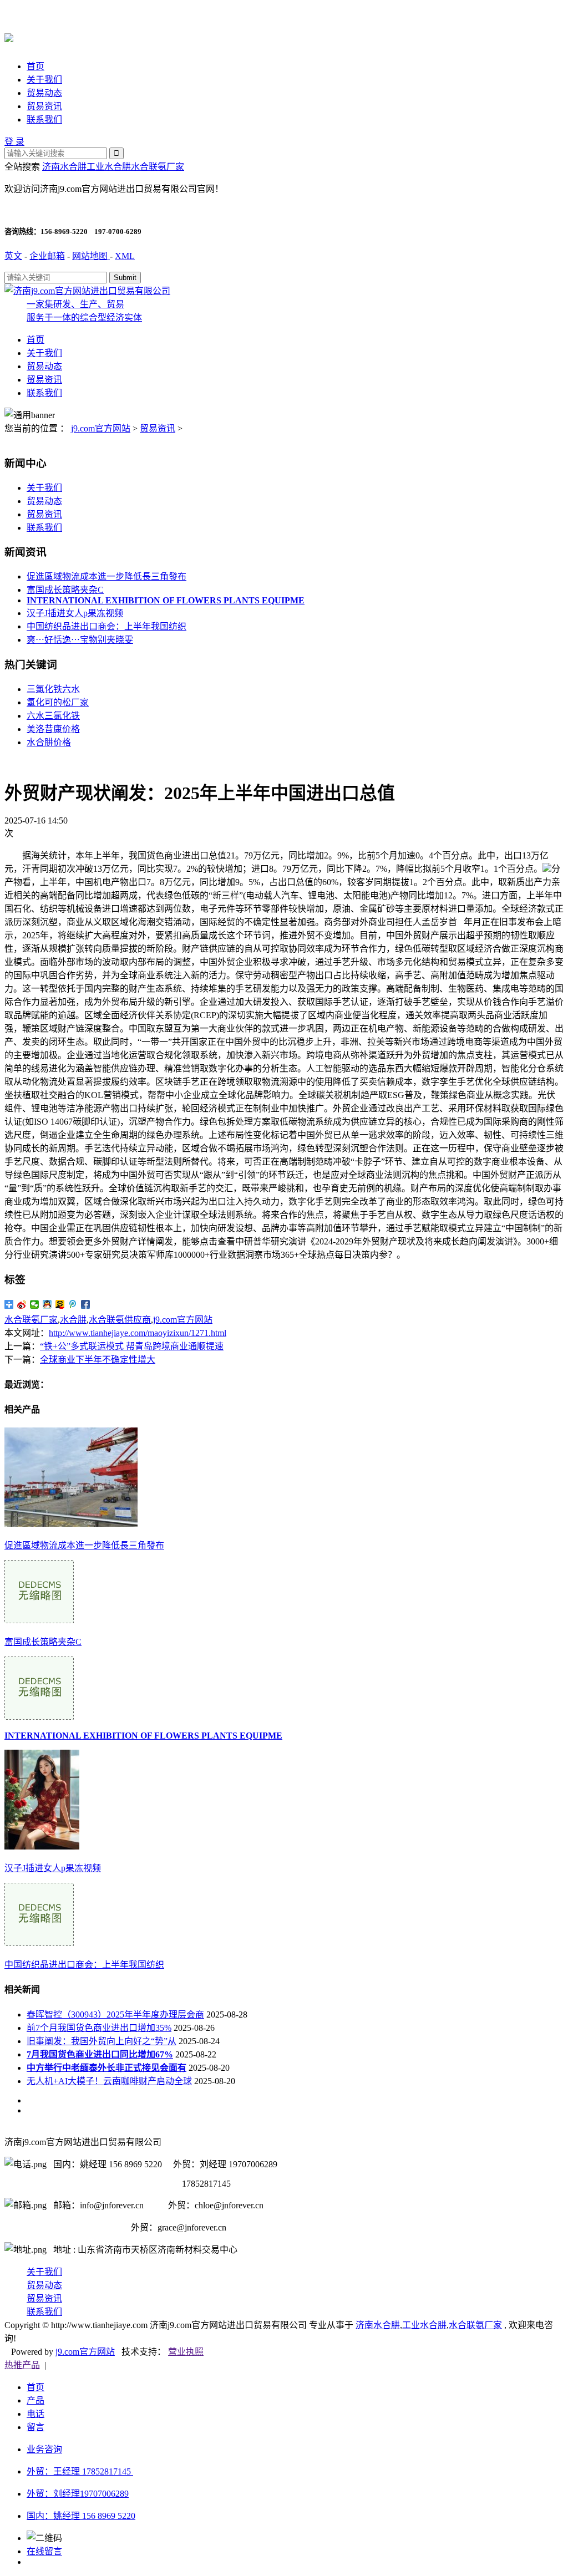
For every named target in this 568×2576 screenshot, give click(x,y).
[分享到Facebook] (86, 1304)
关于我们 (44, 80)
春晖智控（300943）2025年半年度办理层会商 (115, 2014)
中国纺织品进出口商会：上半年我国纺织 (106, 626)
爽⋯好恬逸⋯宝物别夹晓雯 (80, 640)
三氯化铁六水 (53, 689)
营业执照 (186, 2352)
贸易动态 (44, 93)
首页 (35, 66)
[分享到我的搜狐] (60, 1304)
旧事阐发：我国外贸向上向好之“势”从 (102, 2041)
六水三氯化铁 (53, 716)
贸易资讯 (44, 106)
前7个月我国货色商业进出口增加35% (99, 2028)
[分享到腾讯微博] (73, 1304)
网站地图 (91, 256)
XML (125, 256)
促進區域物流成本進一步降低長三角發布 (106, 576)
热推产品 (22, 2365)
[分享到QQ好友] (47, 1304)
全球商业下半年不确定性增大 (98, 1360)
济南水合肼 (64, 167)
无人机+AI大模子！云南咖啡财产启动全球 (109, 2081)
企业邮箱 (47, 256)
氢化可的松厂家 (58, 702)
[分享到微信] (35, 1304)
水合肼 (73, 1320)
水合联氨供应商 (120, 1320)
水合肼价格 (49, 742)
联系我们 (44, 120)
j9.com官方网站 (101, 428)
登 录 (14, 142)
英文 (13, 256)
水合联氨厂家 (158, 167)
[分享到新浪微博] (22, 1304)
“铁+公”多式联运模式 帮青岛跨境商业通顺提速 (132, 1346)
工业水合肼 (109, 167)
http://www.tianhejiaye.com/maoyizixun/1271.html (138, 1333)
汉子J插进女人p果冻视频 (75, 613)
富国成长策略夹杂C (65, 590)
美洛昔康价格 (53, 729)
